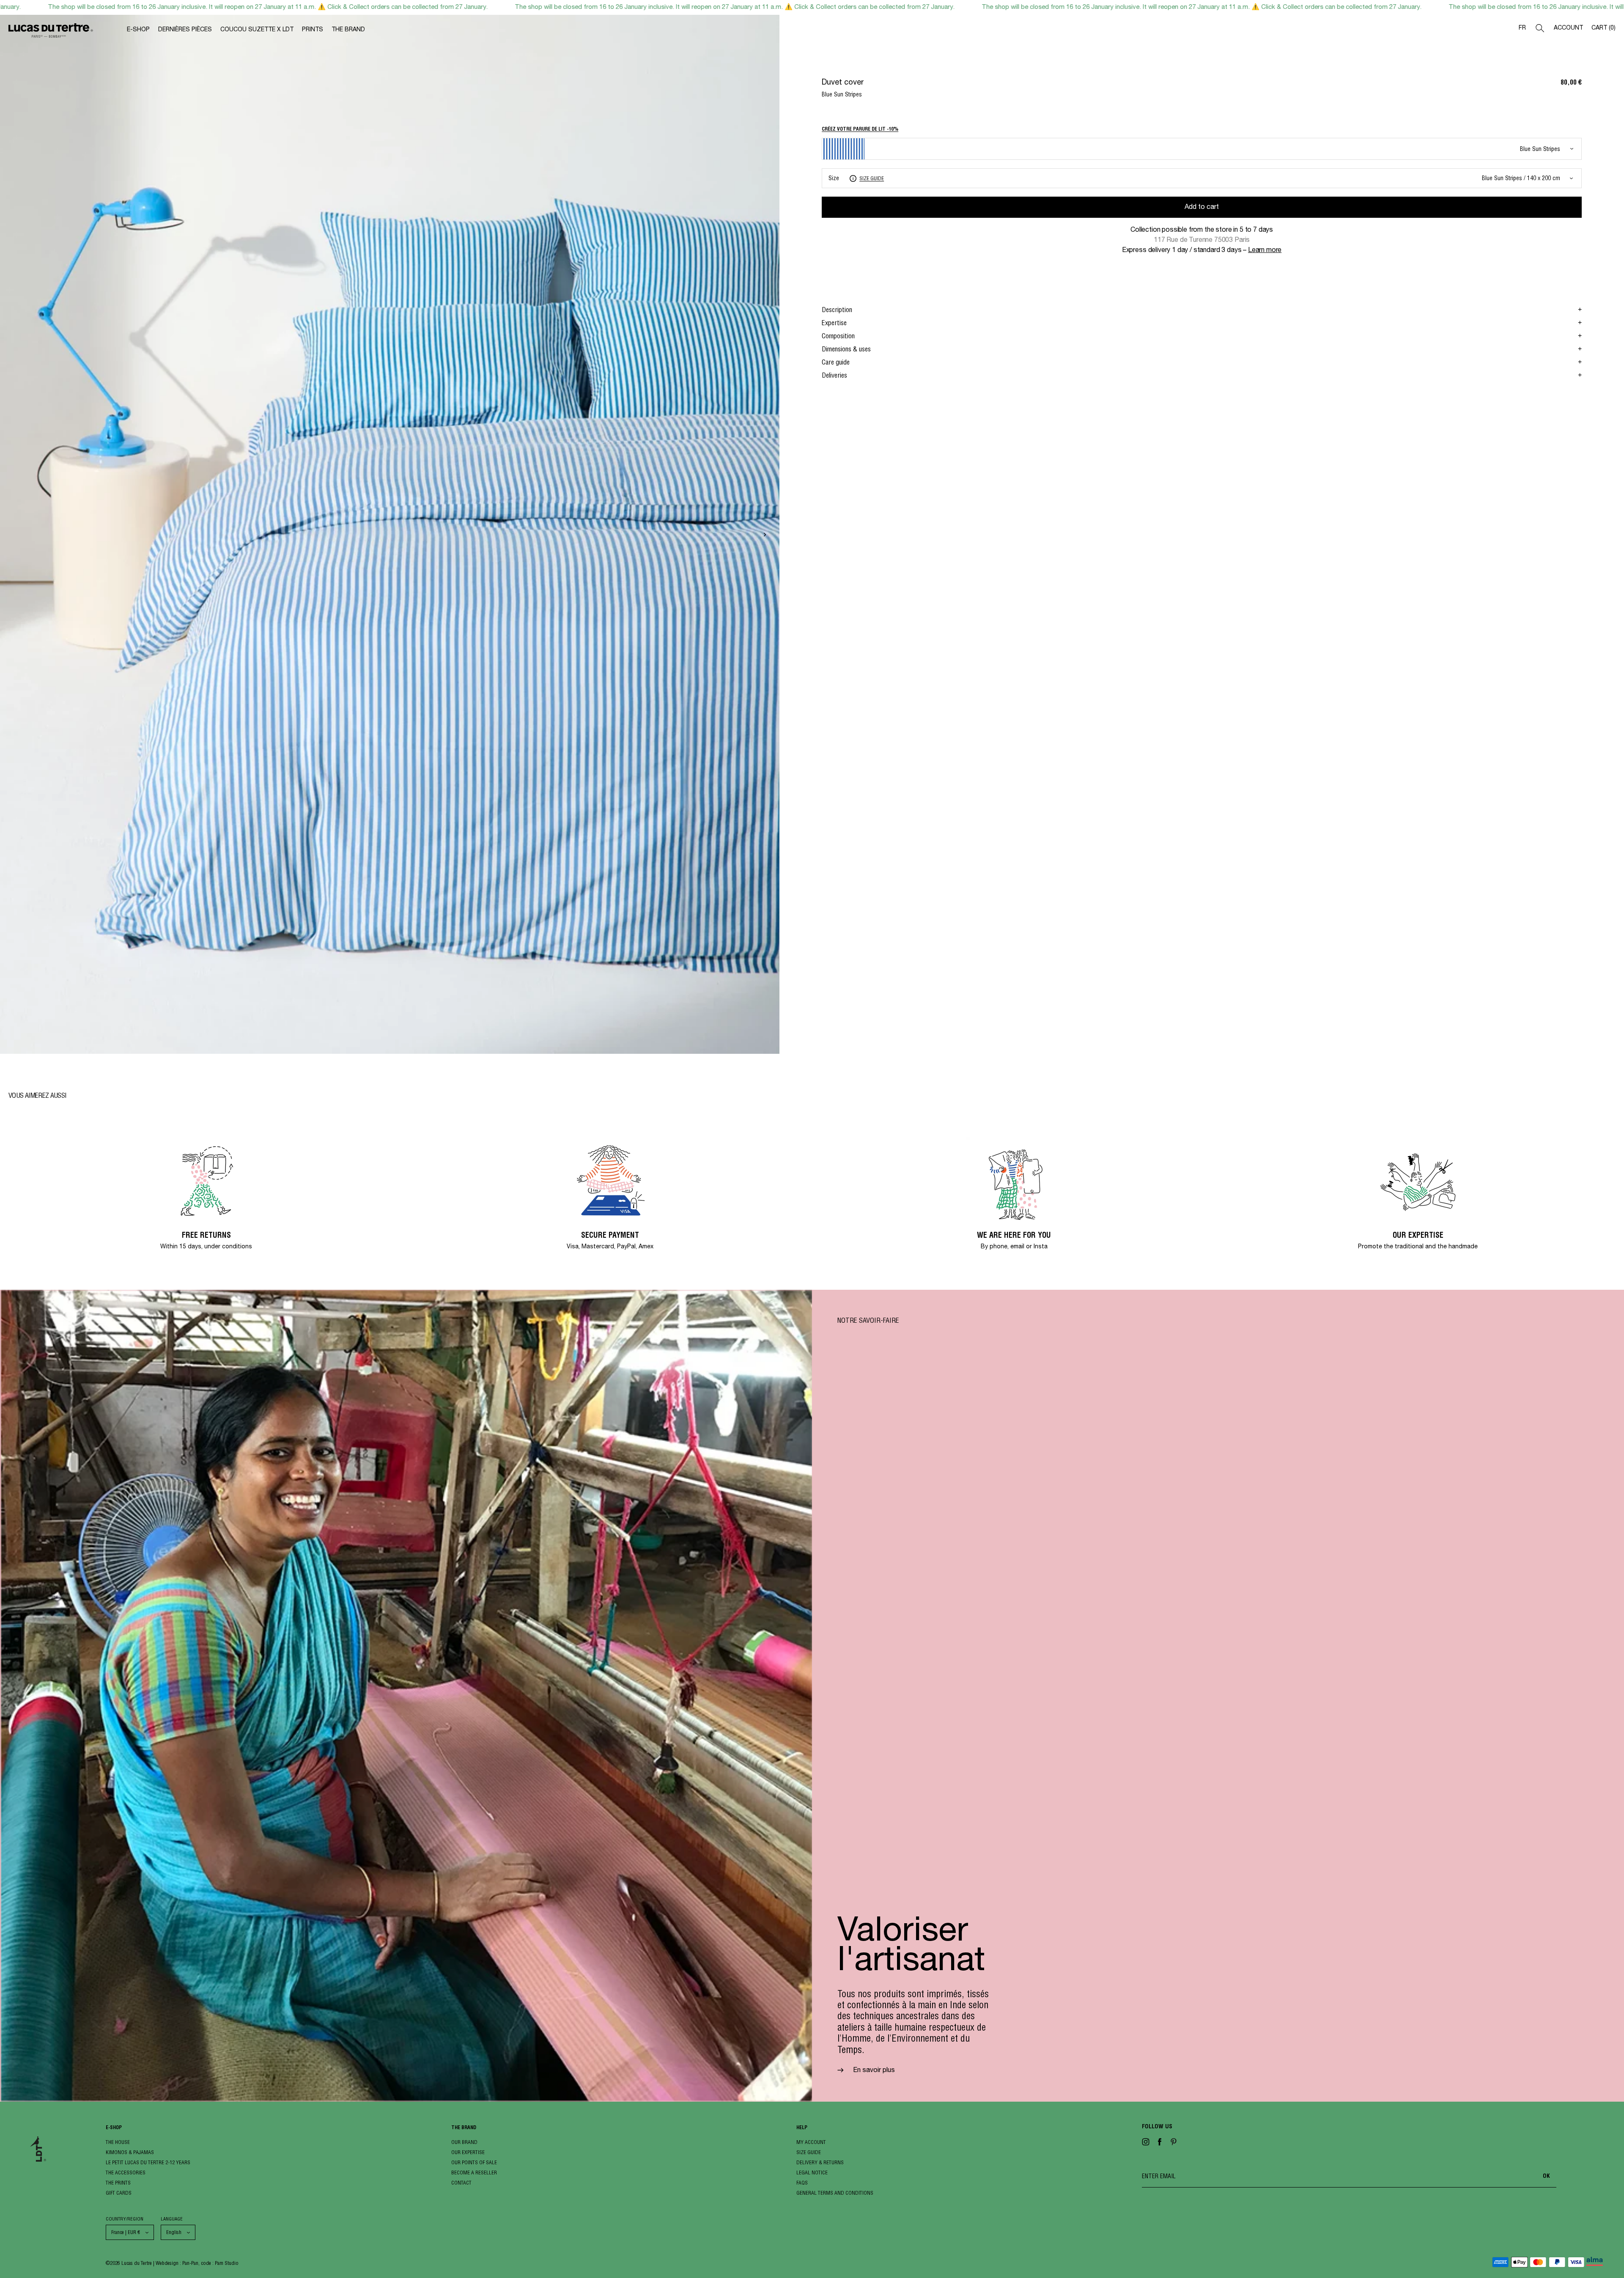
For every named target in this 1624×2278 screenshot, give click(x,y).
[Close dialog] (898, 1021)
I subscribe (812, 1245)
